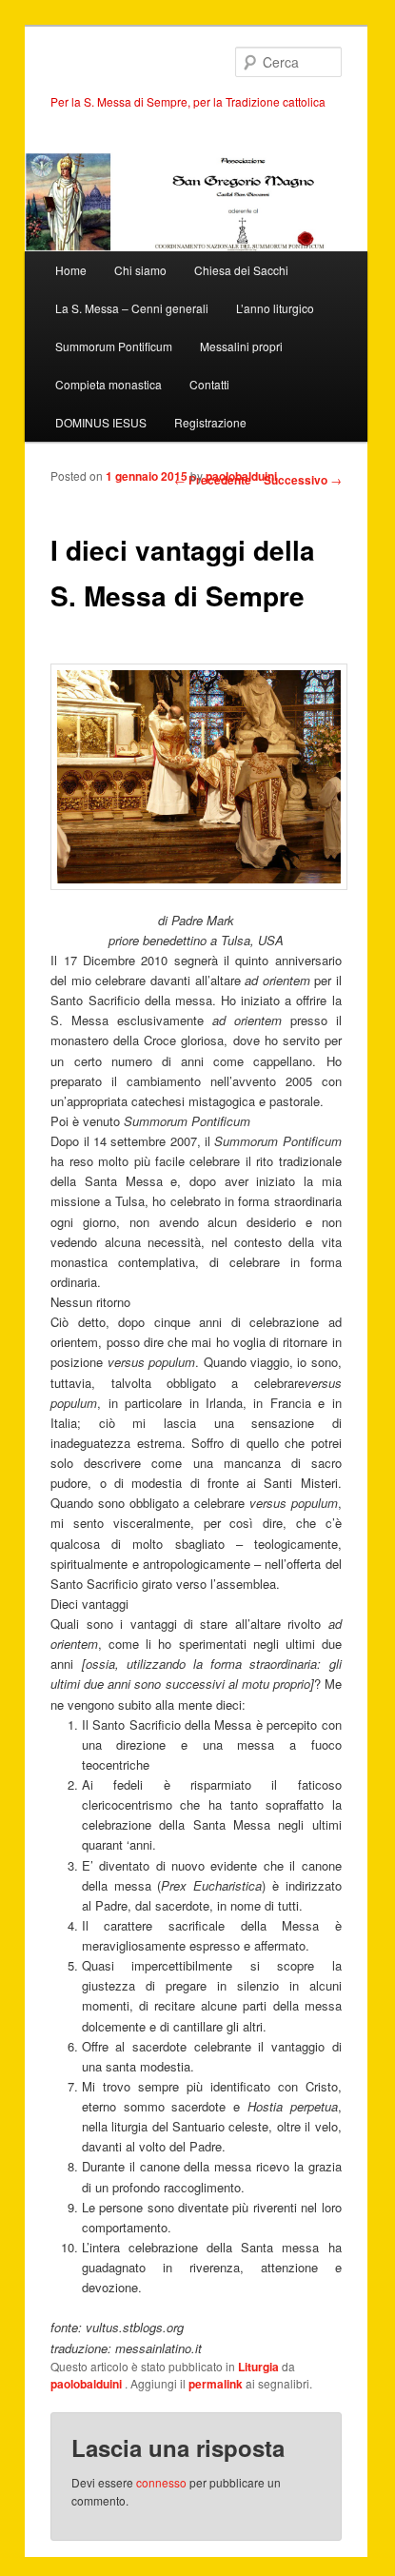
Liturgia (258, 2367)
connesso (161, 2482)
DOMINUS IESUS (101, 422)
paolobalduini (241, 476)
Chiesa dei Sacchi (241, 270)
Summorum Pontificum (114, 346)
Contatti (209, 384)
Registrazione (210, 422)
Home (71, 270)
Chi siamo (140, 270)
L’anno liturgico (275, 308)
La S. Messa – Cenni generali (132, 308)
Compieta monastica (109, 384)
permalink (216, 2384)
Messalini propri (241, 346)
